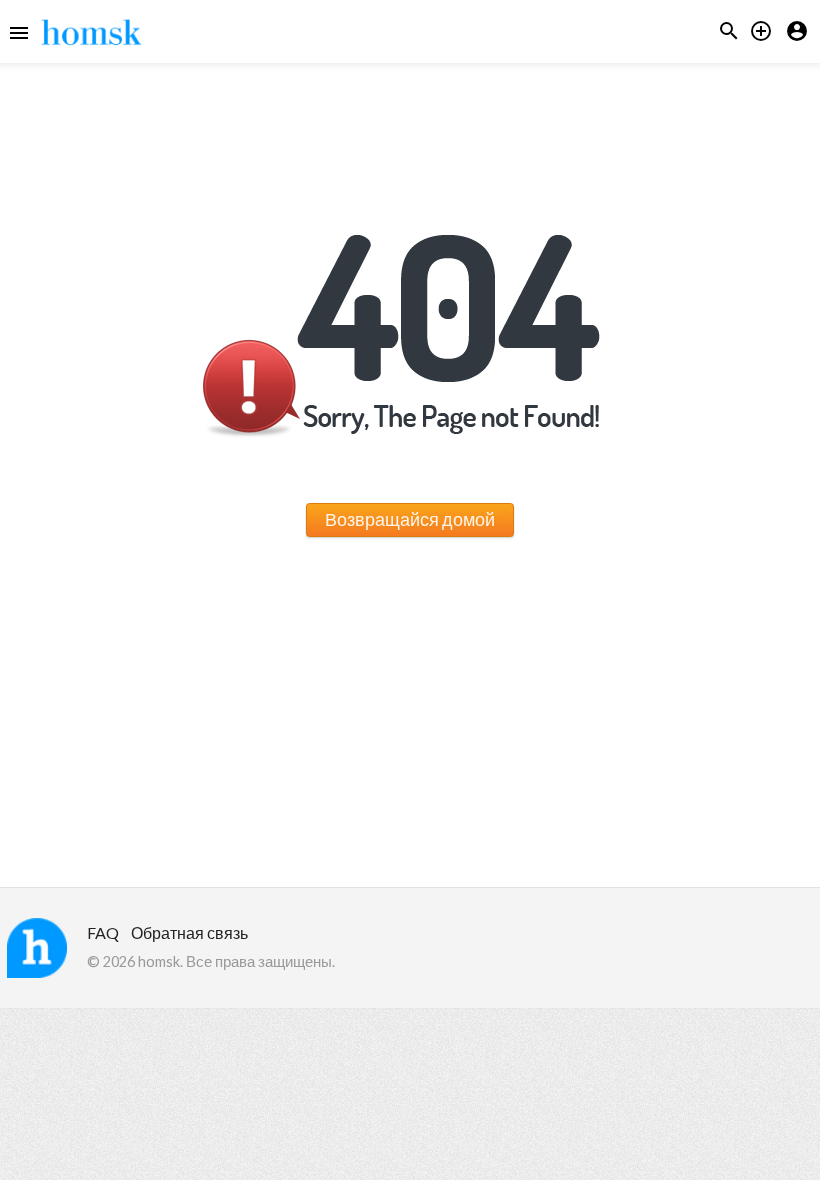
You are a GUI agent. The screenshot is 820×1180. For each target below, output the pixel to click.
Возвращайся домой (410, 519)
